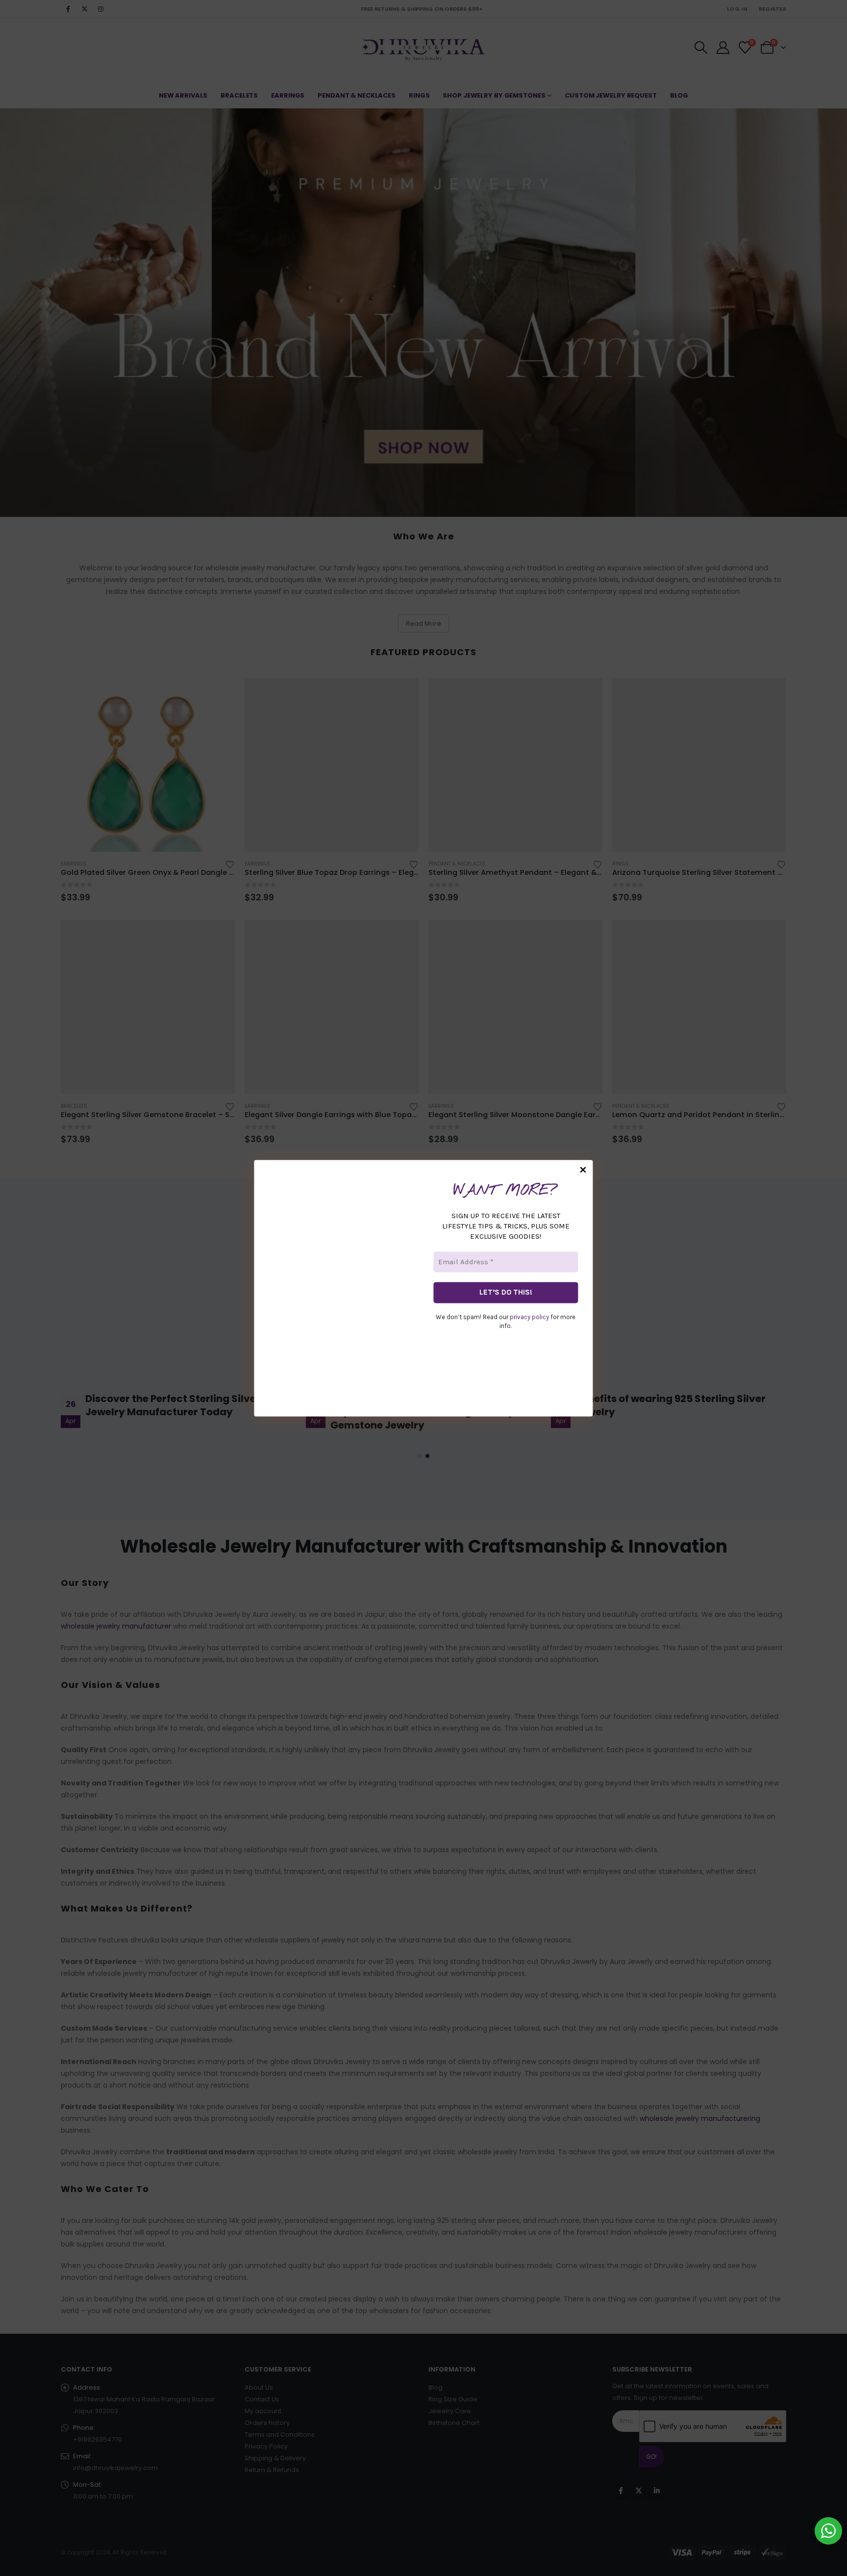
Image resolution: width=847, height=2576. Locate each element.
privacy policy (529, 1317)
